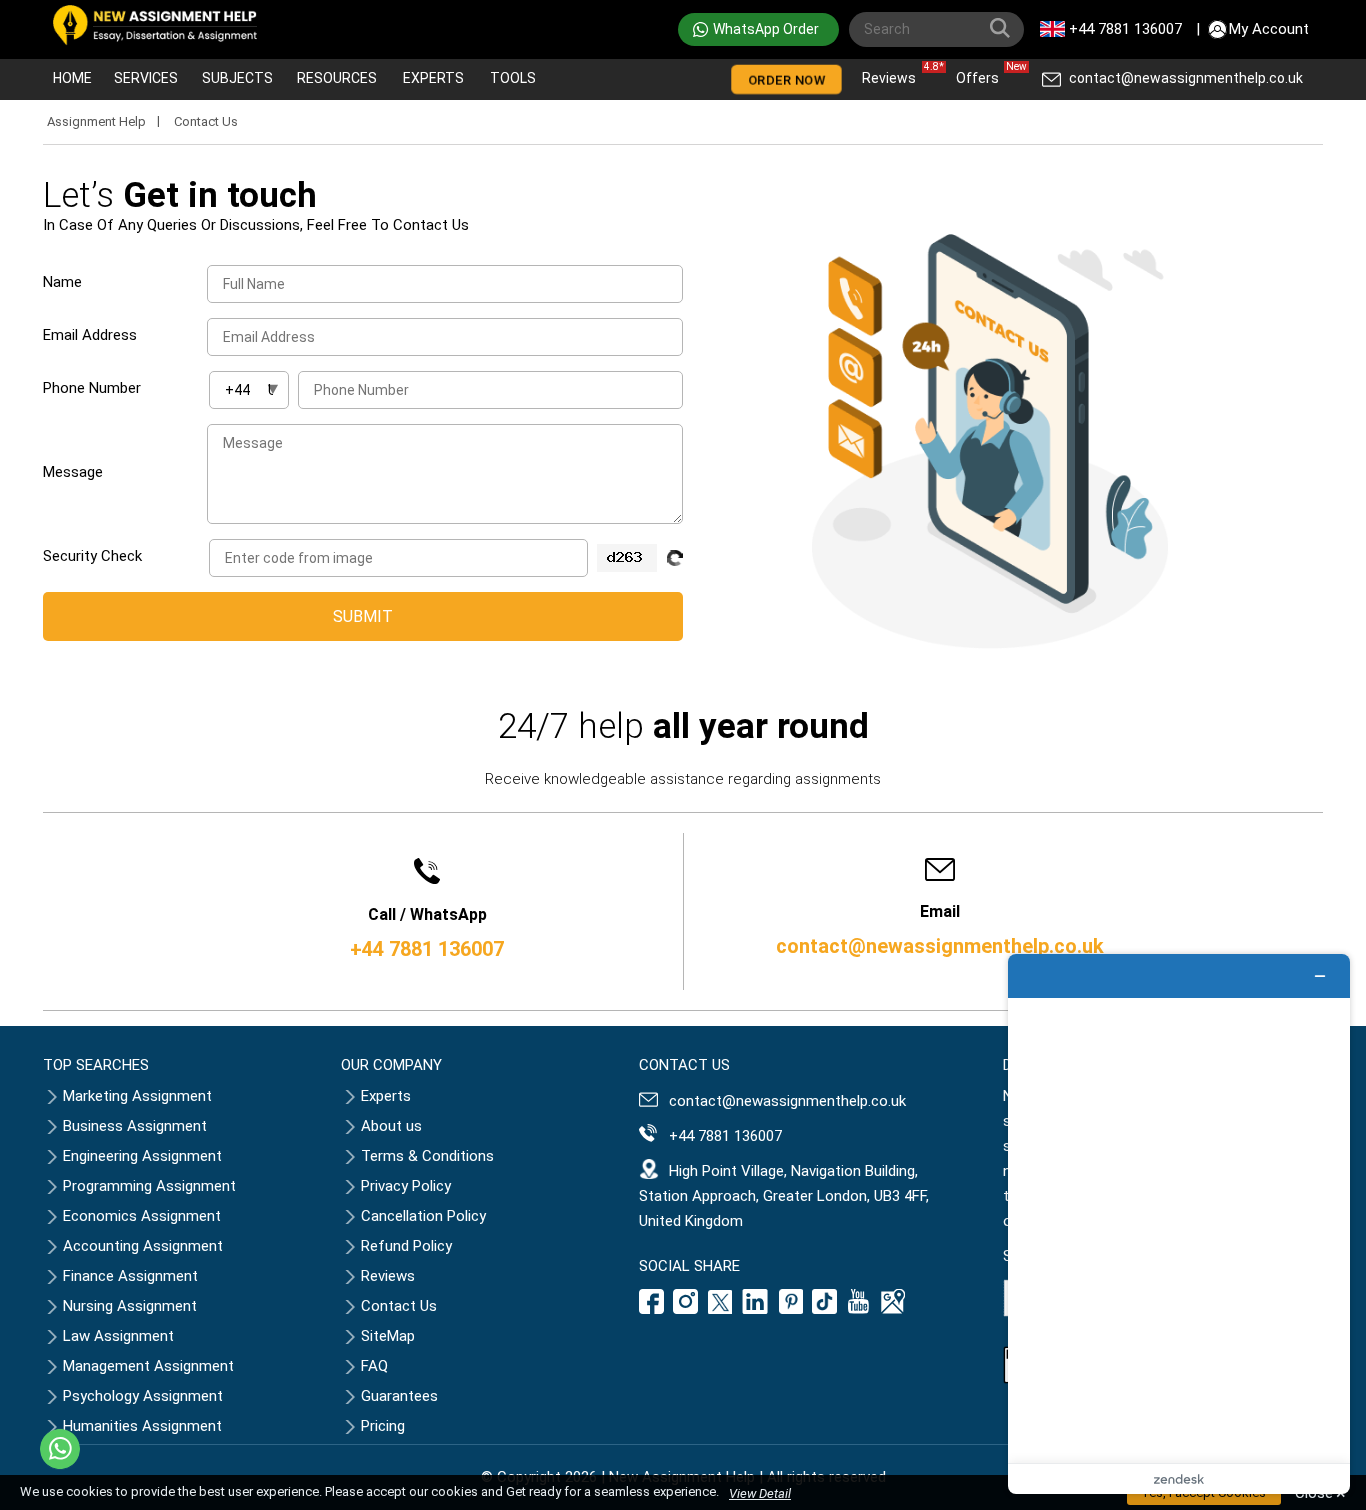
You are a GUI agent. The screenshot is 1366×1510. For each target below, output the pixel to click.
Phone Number (92, 388)
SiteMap (388, 1336)
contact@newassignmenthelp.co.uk (1186, 78)
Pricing (383, 1426)
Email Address (90, 335)
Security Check (92, 556)
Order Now (786, 80)
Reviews (894, 73)
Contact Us (399, 1306)
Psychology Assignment (143, 1396)
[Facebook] (654, 1309)
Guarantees (399, 1396)
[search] (1004, 32)
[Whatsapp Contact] (60, 1449)
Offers (982, 73)
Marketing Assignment (137, 1096)
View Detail (760, 1493)
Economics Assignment (142, 1216)
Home (72, 78)
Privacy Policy (406, 1186)
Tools (513, 78)
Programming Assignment (149, 1186)
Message (73, 472)
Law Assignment (118, 1336)
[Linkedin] (755, 1309)
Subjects (237, 78)
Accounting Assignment (143, 1246)
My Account (1269, 29)
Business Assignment (135, 1126)
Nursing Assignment (130, 1306)
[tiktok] (825, 1309)
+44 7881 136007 (1125, 29)
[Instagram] (686, 1309)
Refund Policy (406, 1246)
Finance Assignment (130, 1276)
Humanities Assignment (142, 1426)
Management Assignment (148, 1366)
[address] (893, 1309)
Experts (433, 78)
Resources (337, 78)
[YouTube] (859, 1309)
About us (391, 1126)
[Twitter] (720, 1309)
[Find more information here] (1179, 1224)
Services (146, 78)
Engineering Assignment (142, 1156)
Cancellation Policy (423, 1216)
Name (62, 282)
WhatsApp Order (766, 29)
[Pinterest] (791, 1309)
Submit (363, 616)
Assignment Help (96, 122)
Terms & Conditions (427, 1156)
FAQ (374, 1366)
